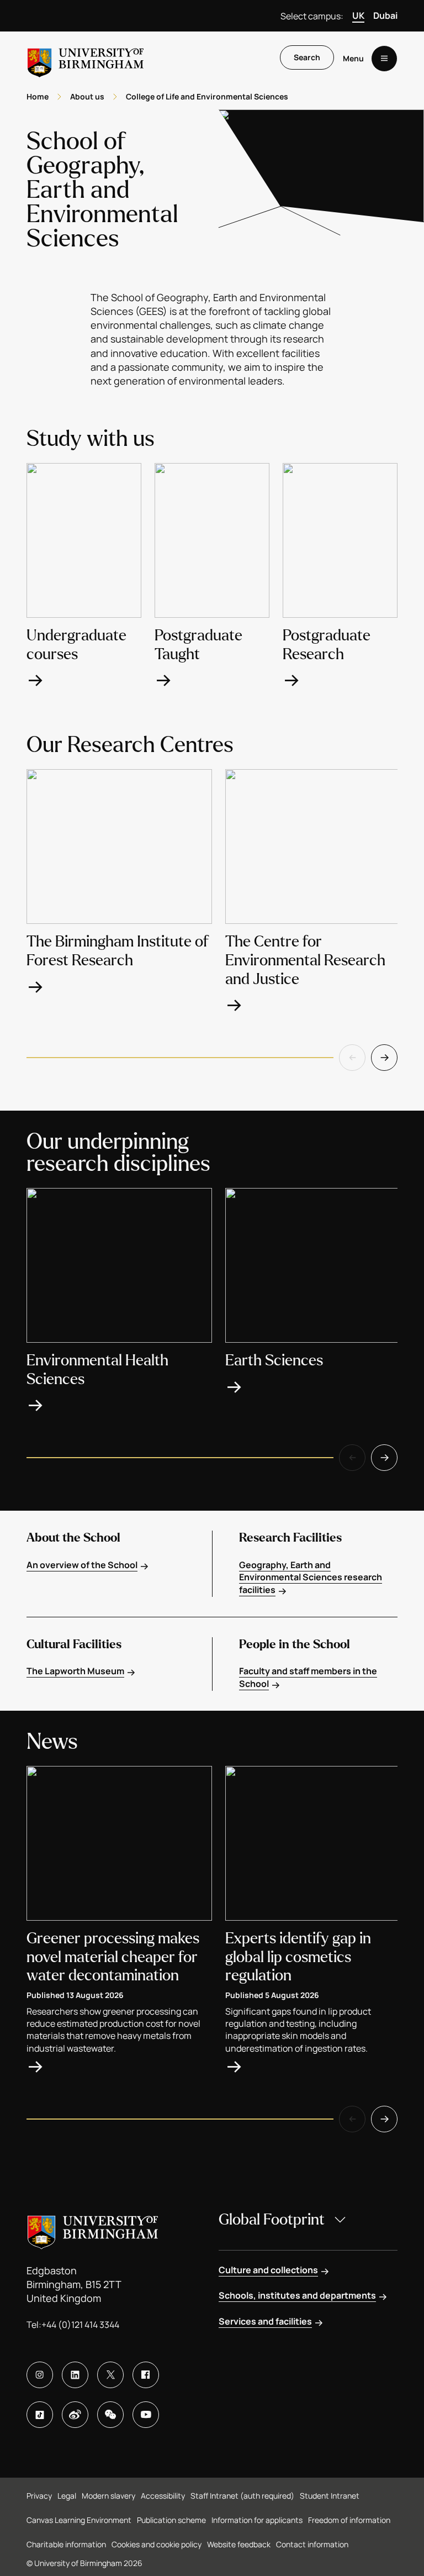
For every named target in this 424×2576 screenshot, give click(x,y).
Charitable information (66, 2544)
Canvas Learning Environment (79, 2520)
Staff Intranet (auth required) (242, 2496)
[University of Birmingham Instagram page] (40, 2375)
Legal (67, 2496)
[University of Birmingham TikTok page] (40, 2415)
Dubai (385, 15)
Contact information (312, 2544)
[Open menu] (384, 59)
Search (307, 57)
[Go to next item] (384, 1058)
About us (87, 96)
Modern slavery (108, 2496)
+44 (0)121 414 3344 (80, 2325)
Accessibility (163, 2496)
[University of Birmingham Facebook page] (146, 2375)
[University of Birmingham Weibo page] (75, 2415)
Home (38, 96)
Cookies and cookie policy (157, 2544)
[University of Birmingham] (86, 58)
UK (358, 15)
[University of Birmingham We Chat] (110, 2415)
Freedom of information (349, 2520)
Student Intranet (330, 2496)
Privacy (39, 2496)
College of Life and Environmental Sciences (207, 96)
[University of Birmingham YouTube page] (146, 2415)
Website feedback (239, 2544)
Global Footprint (272, 2220)
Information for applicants (257, 2520)
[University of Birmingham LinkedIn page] (75, 2375)
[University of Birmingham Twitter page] (110, 2375)
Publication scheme (171, 2520)
